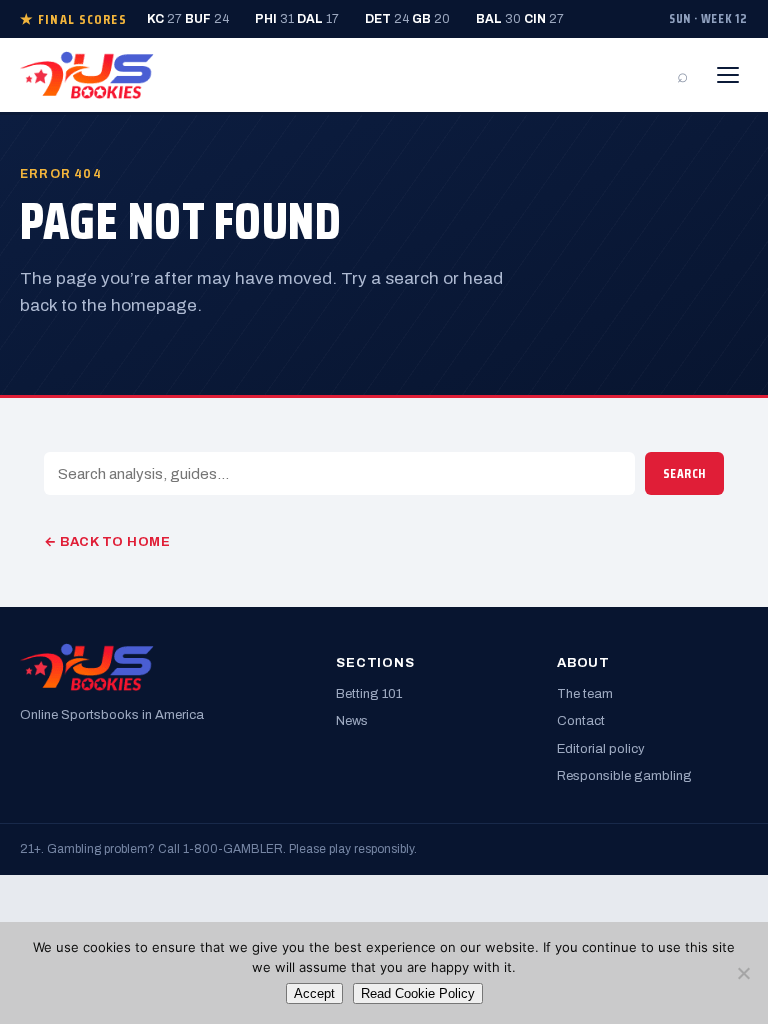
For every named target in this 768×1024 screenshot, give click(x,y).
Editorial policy (601, 749)
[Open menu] (728, 75)
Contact (581, 721)
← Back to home (107, 542)
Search (684, 473)
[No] (743, 973)
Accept (314, 993)
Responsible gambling (624, 776)
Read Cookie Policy (418, 993)
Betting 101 (369, 694)
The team (585, 694)
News (352, 721)
